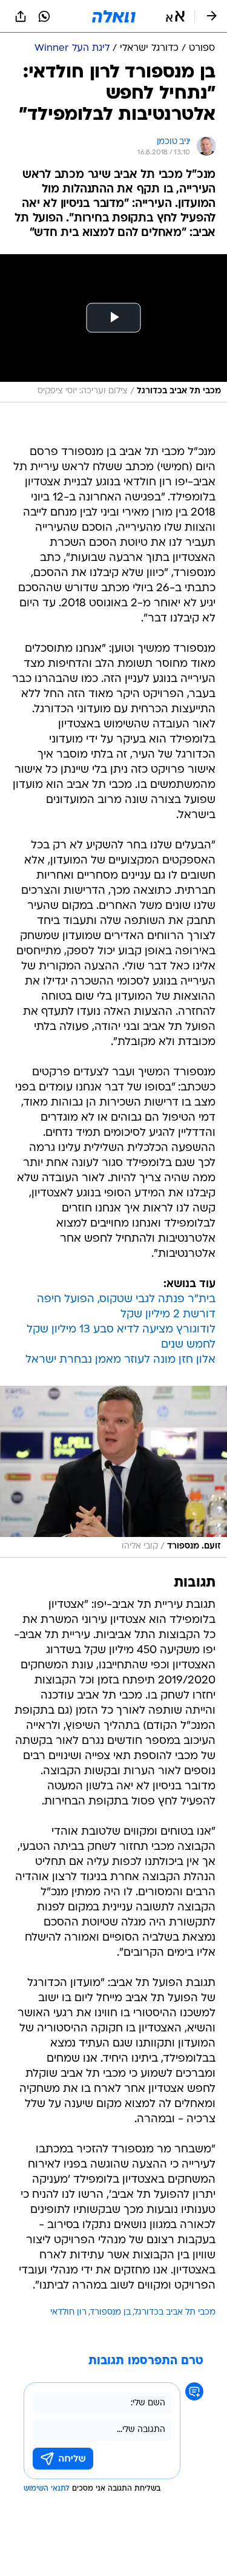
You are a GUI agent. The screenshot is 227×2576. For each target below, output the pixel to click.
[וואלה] (114, 16)
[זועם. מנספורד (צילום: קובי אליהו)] (113, 1472)
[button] (175, 16)
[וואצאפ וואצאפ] (44, 16)
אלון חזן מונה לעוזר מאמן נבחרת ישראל (120, 1360)
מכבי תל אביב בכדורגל (175, 2312)
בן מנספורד (110, 2312)
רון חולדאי (68, 2312)
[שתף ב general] (21, 16)
